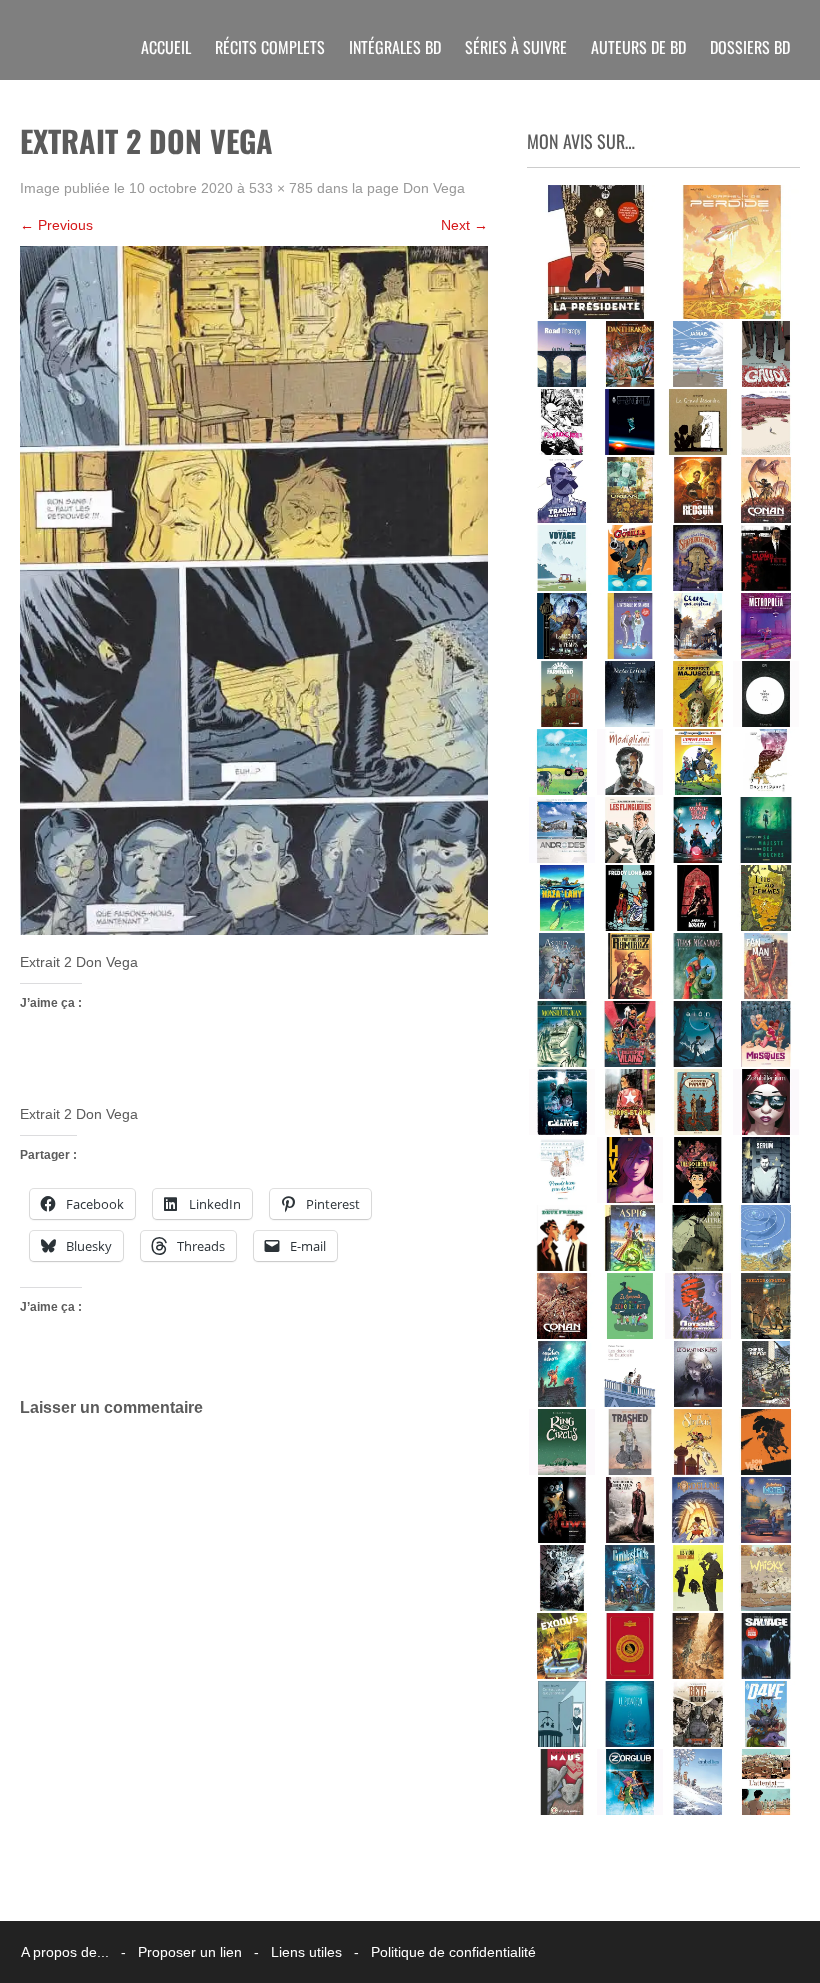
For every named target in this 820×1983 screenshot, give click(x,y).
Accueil (166, 47)
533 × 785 (281, 188)
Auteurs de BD (638, 47)
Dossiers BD (750, 47)
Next (464, 225)
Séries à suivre (516, 47)
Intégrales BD (395, 47)
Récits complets (270, 47)
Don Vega (434, 188)
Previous (56, 225)
